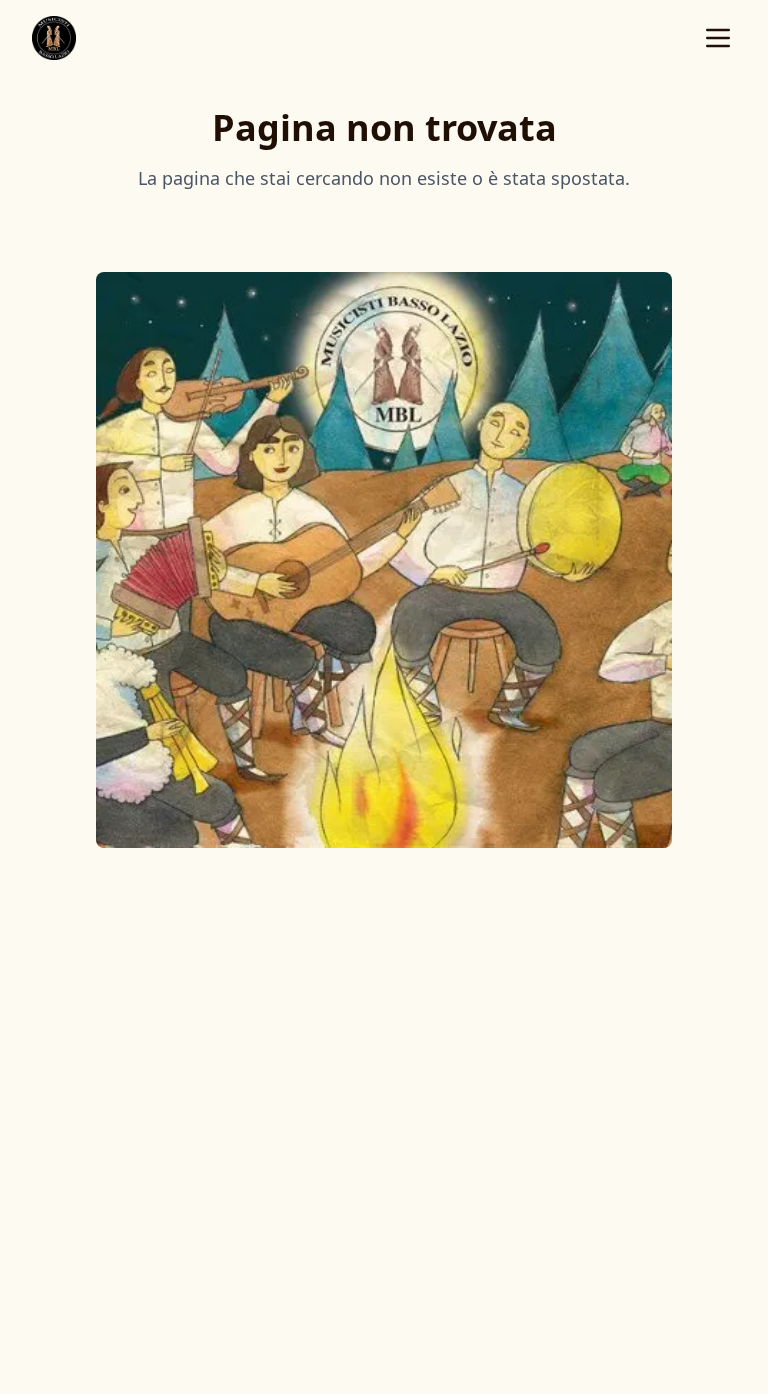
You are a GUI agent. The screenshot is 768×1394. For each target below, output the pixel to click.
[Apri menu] (718, 38)
